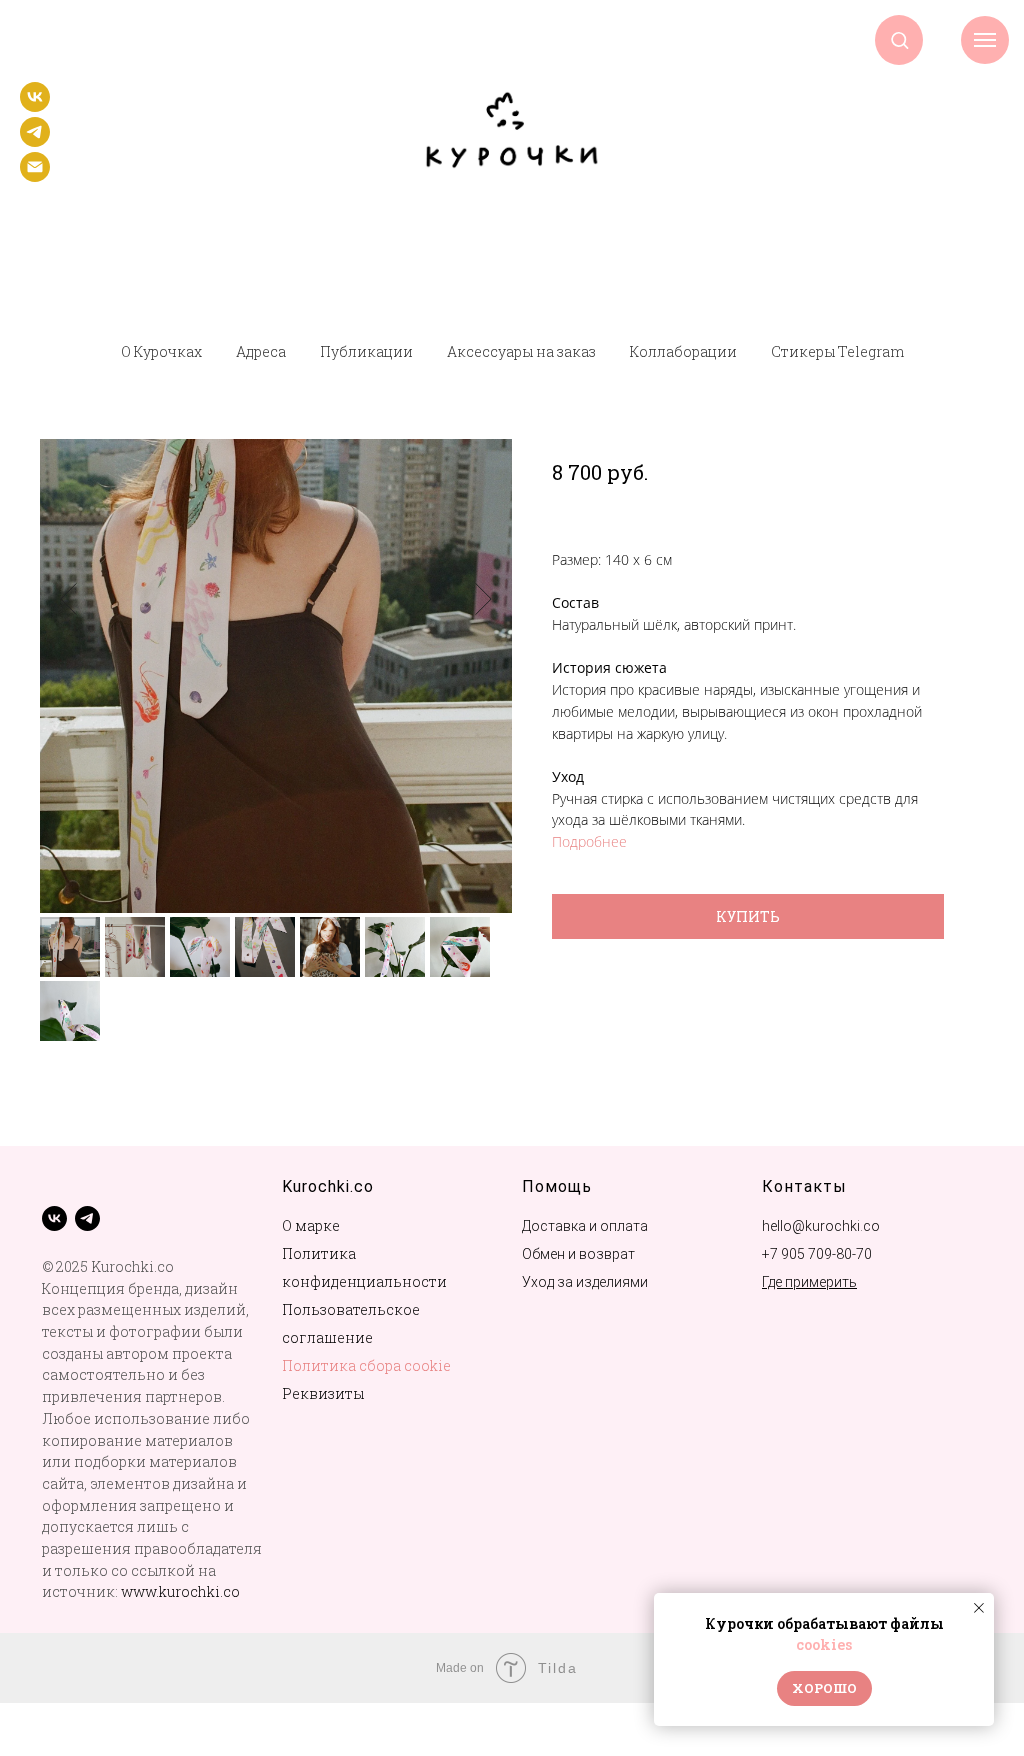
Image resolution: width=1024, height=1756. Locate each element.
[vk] (35, 106)
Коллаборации (683, 351)
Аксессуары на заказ (521, 351)
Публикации (366, 351)
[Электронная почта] (35, 176)
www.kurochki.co (180, 1591)
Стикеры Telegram (837, 351)
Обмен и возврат (578, 1254)
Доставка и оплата (585, 1226)
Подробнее (589, 841)
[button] (899, 39)
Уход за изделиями (585, 1282)
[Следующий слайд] (483, 599)
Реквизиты (323, 1393)
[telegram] (35, 141)
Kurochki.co (328, 1186)
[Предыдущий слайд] (68, 599)
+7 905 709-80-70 (817, 1254)
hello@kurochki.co (821, 1226)
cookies (824, 1644)
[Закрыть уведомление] (979, 1608)
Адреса (261, 351)
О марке (311, 1225)
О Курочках (161, 351)
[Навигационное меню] (985, 40)
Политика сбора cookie (366, 1365)
